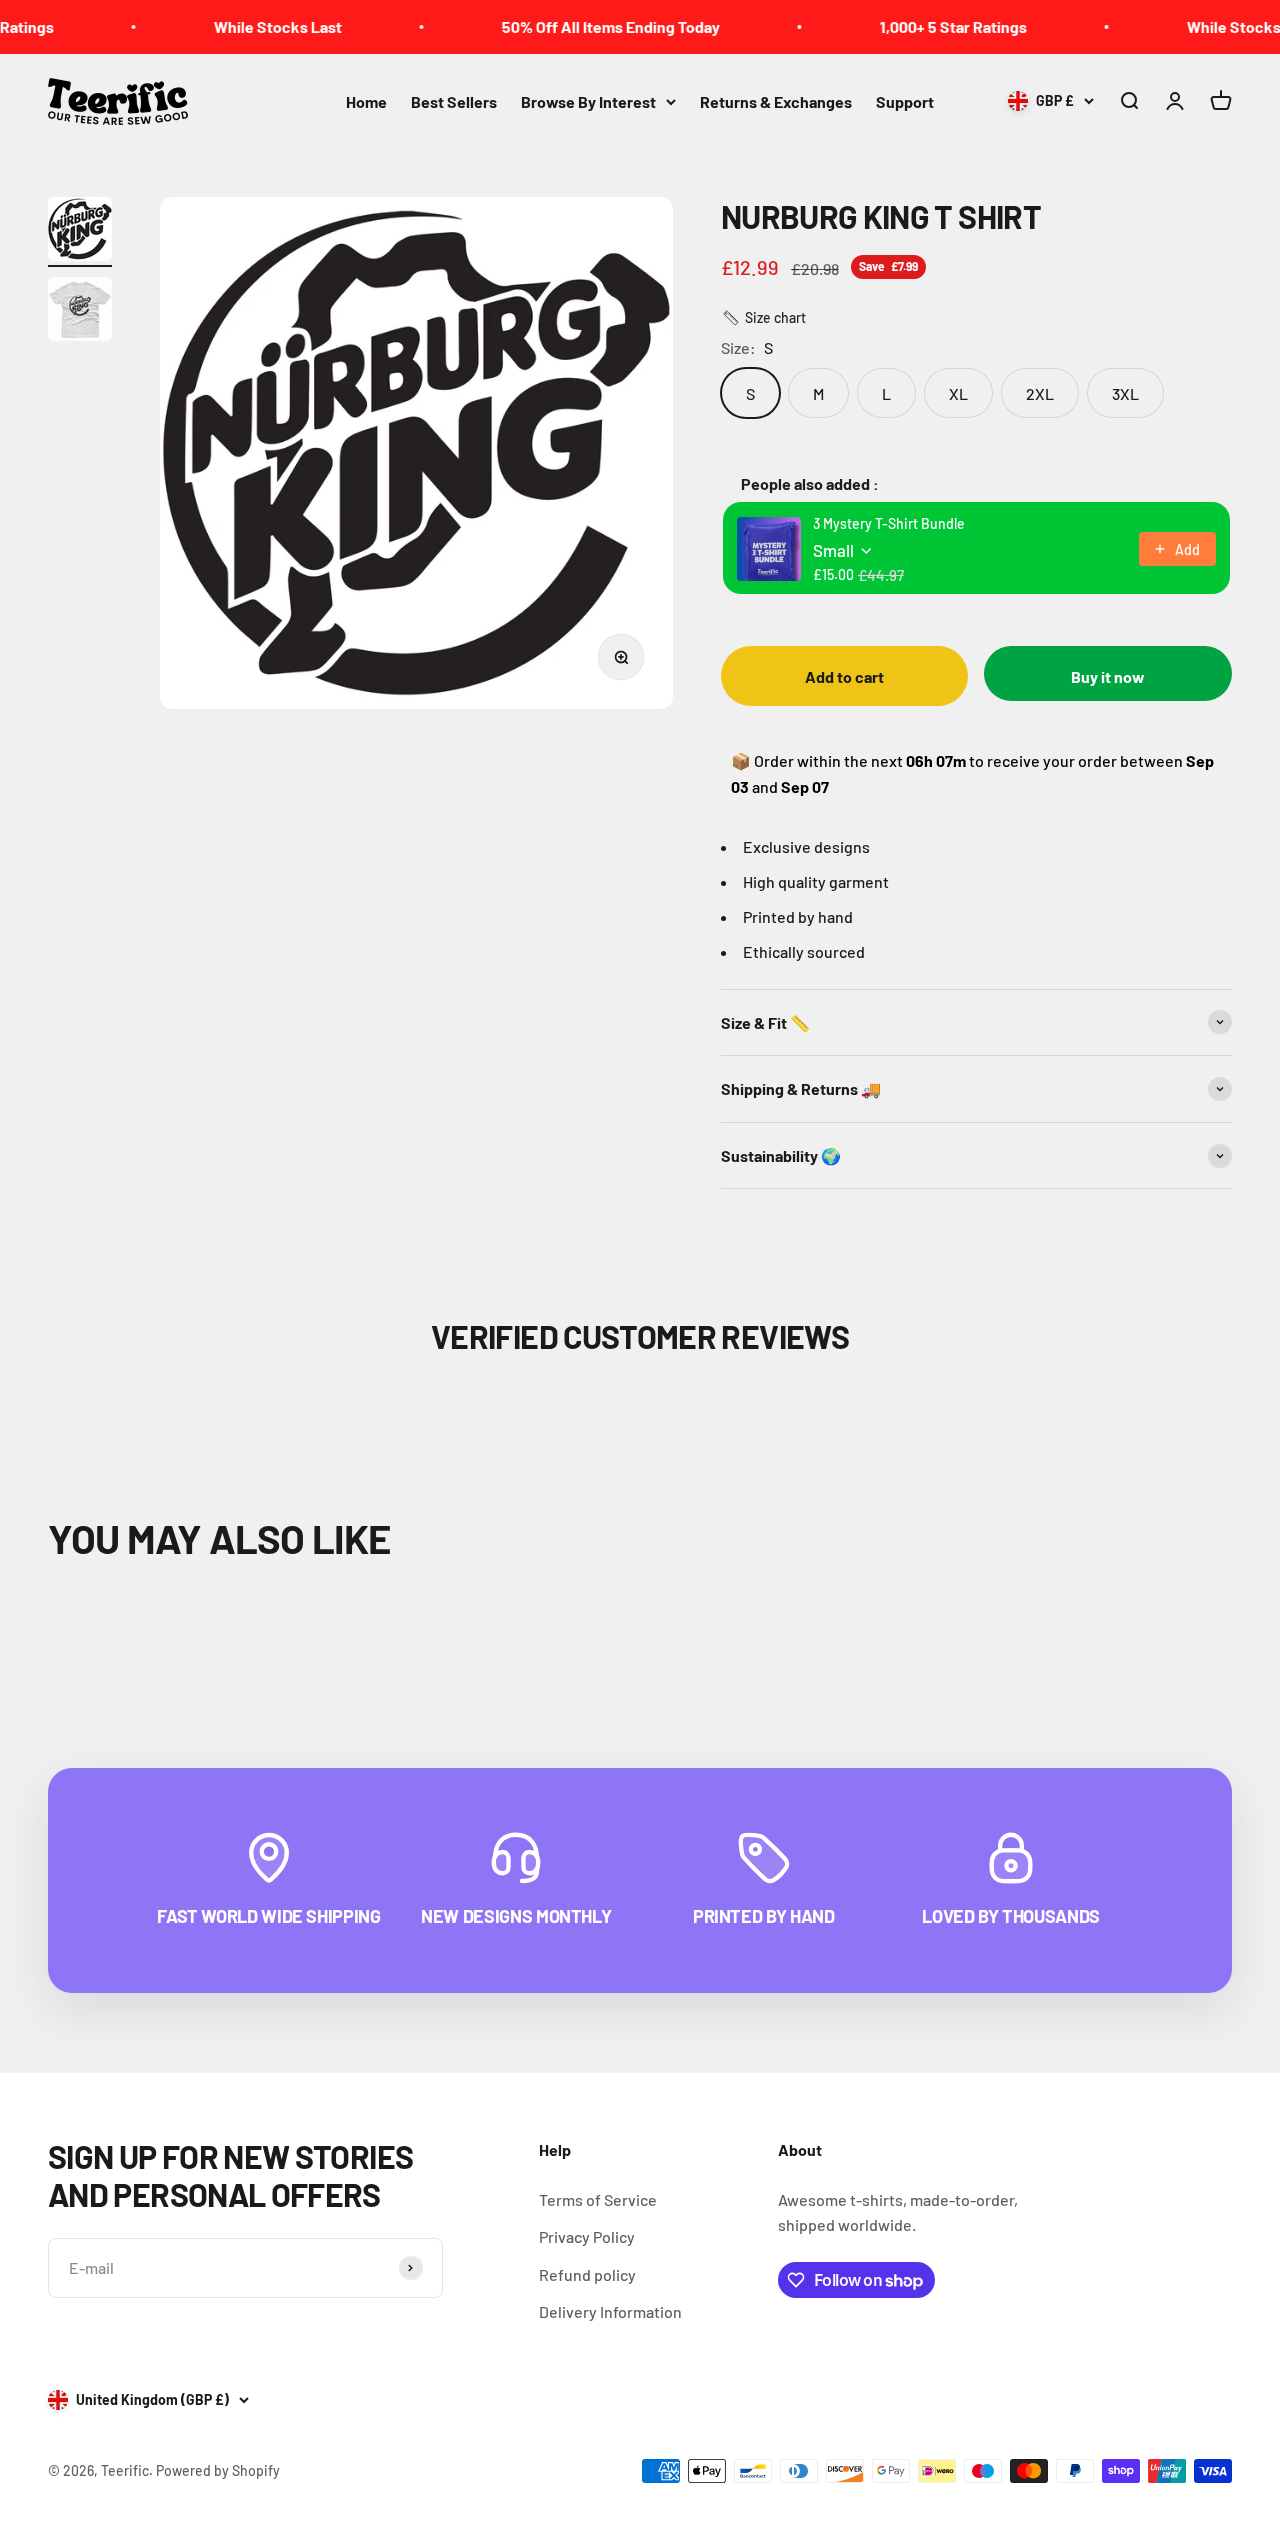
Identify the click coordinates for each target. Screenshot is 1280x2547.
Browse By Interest (588, 101)
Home (366, 101)
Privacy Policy (587, 2236)
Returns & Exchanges (776, 101)
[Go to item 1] (80, 232)
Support (905, 101)
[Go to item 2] (80, 312)
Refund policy (587, 2274)
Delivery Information (610, 2311)
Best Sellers (454, 101)
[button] (763, 318)
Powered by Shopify (218, 2470)
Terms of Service (598, 2199)
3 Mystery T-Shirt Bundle (889, 523)
